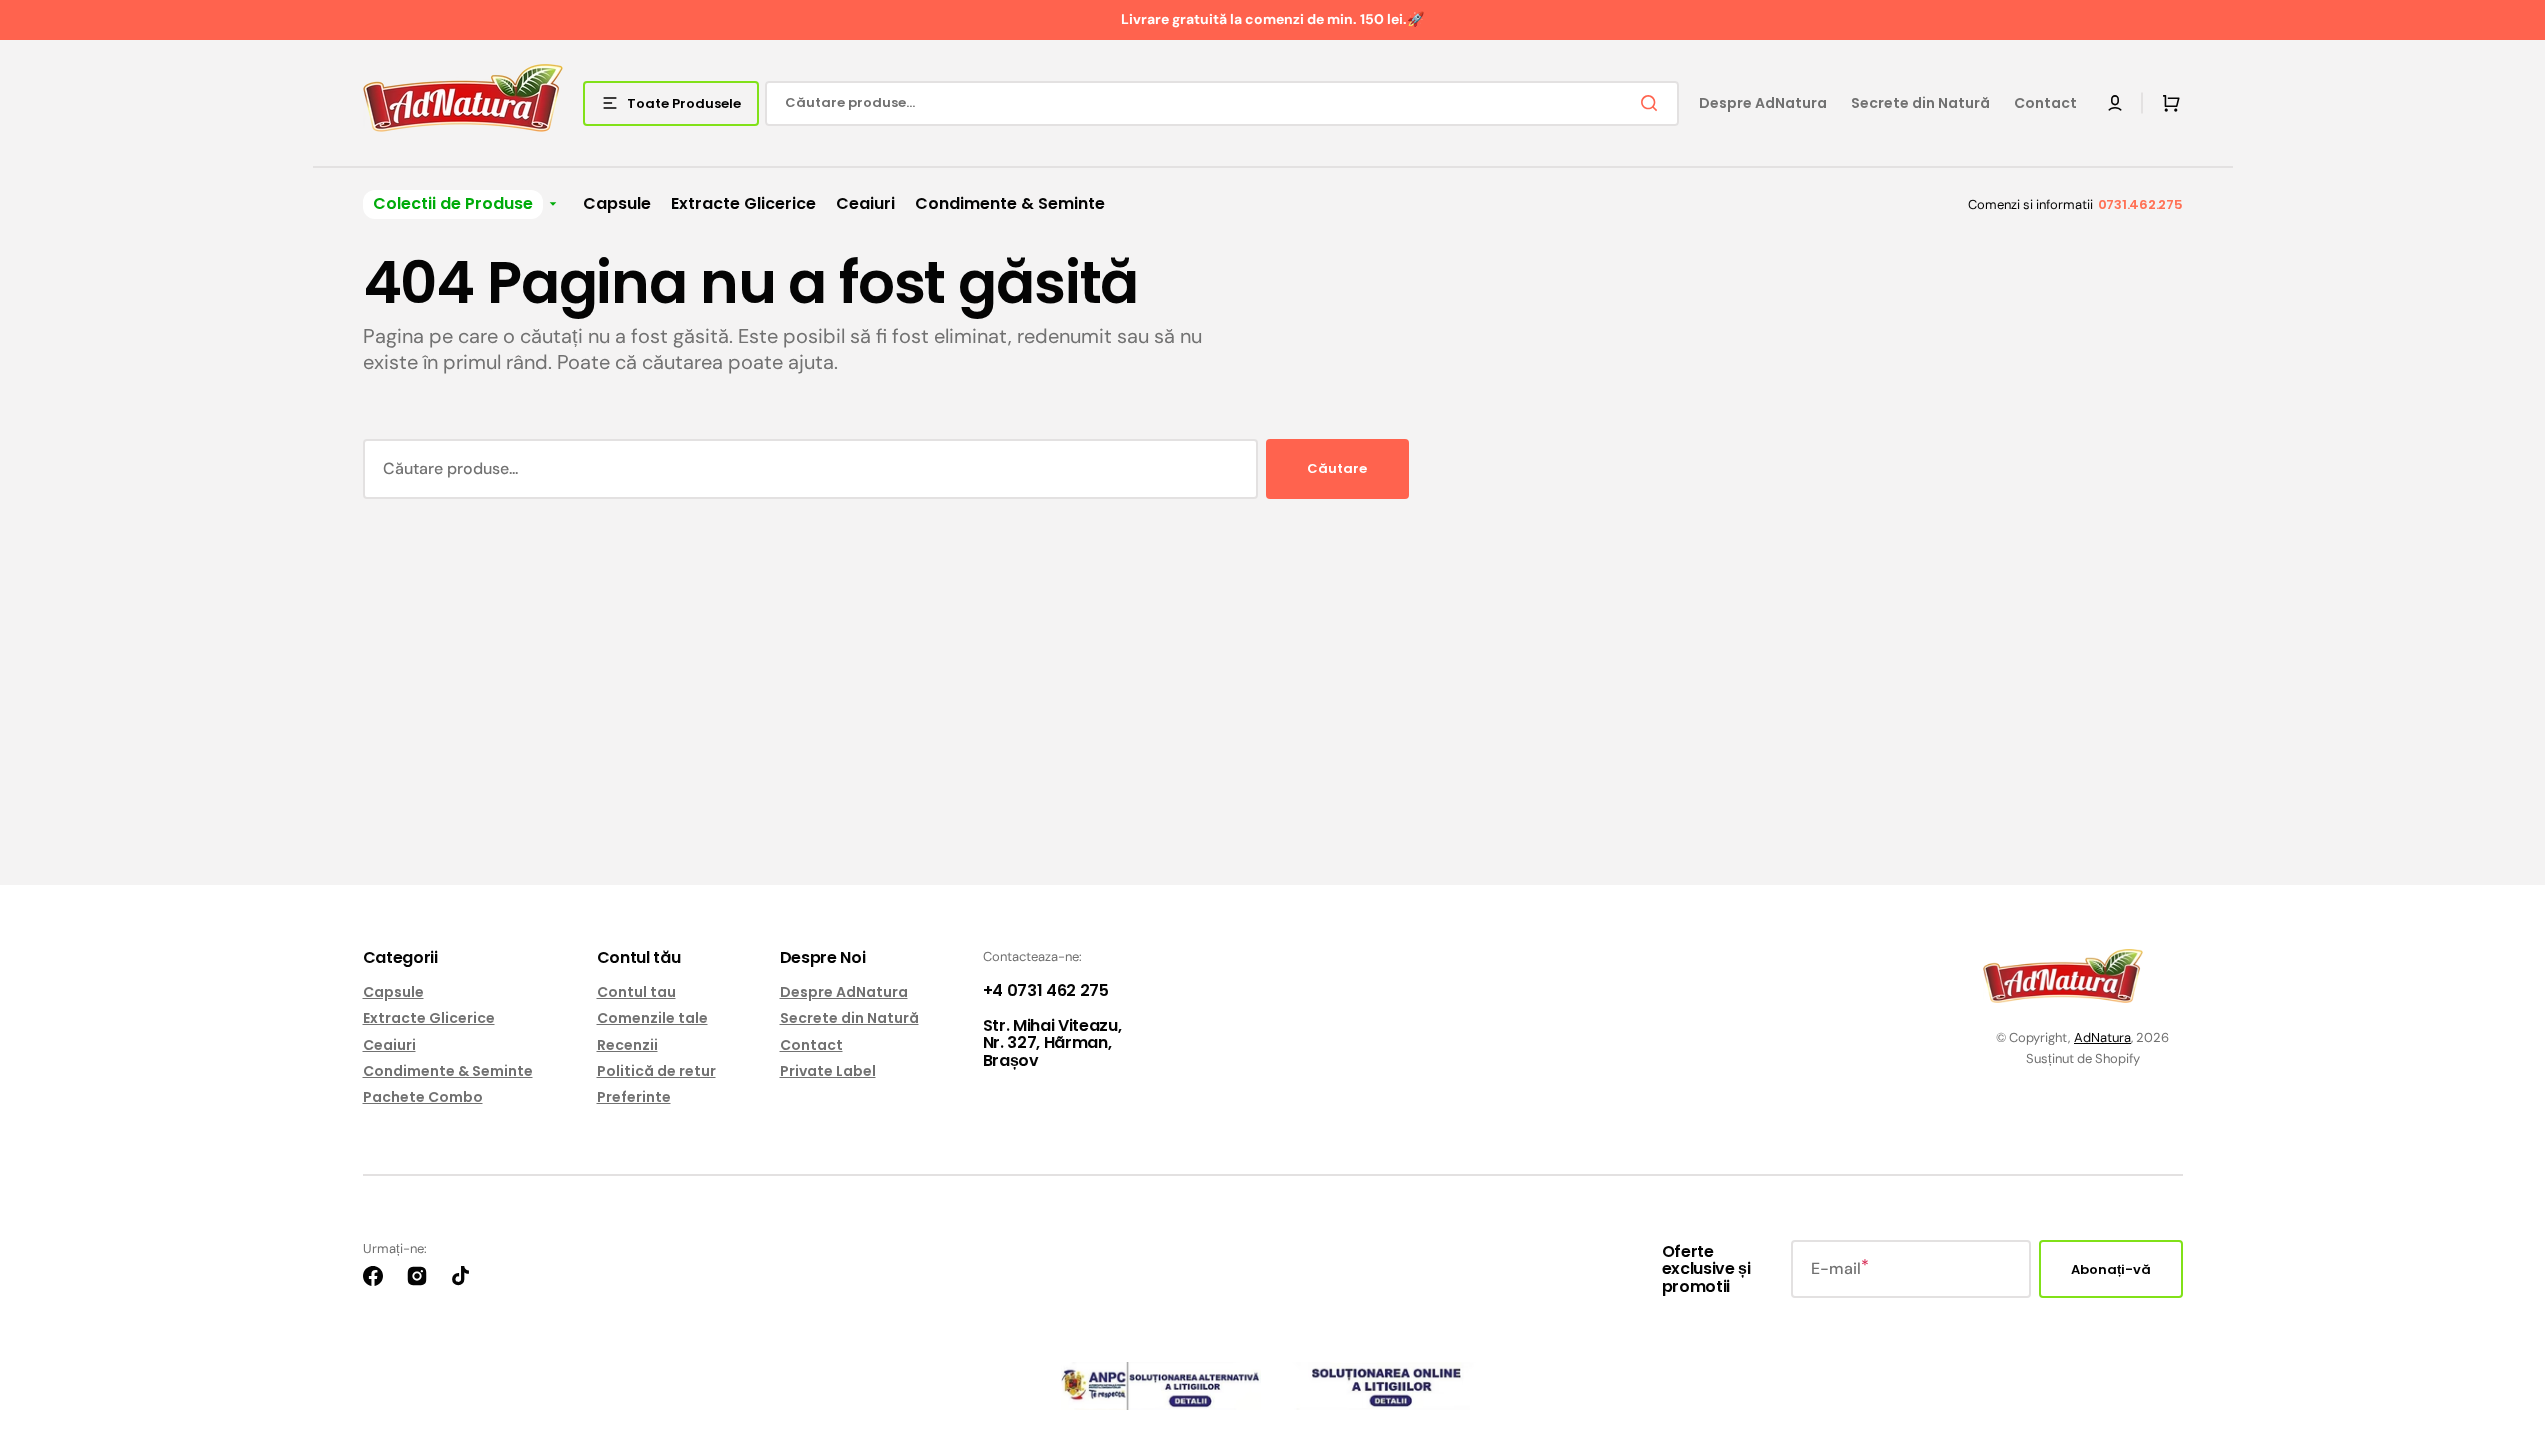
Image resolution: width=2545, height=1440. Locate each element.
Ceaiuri (389, 1045)
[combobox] (1222, 103)
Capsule (393, 992)
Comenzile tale (652, 1018)
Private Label (828, 1071)
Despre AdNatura (844, 992)
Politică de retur (656, 1071)
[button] (2115, 103)
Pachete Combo (423, 1097)
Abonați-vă (2111, 1269)
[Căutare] (1653, 103)
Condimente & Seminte (448, 1071)
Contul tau (636, 992)
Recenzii (627, 1045)
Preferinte (634, 1097)
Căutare (1337, 468)
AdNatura (2102, 1037)
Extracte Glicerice (429, 1018)
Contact (811, 1045)
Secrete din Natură (849, 1018)
